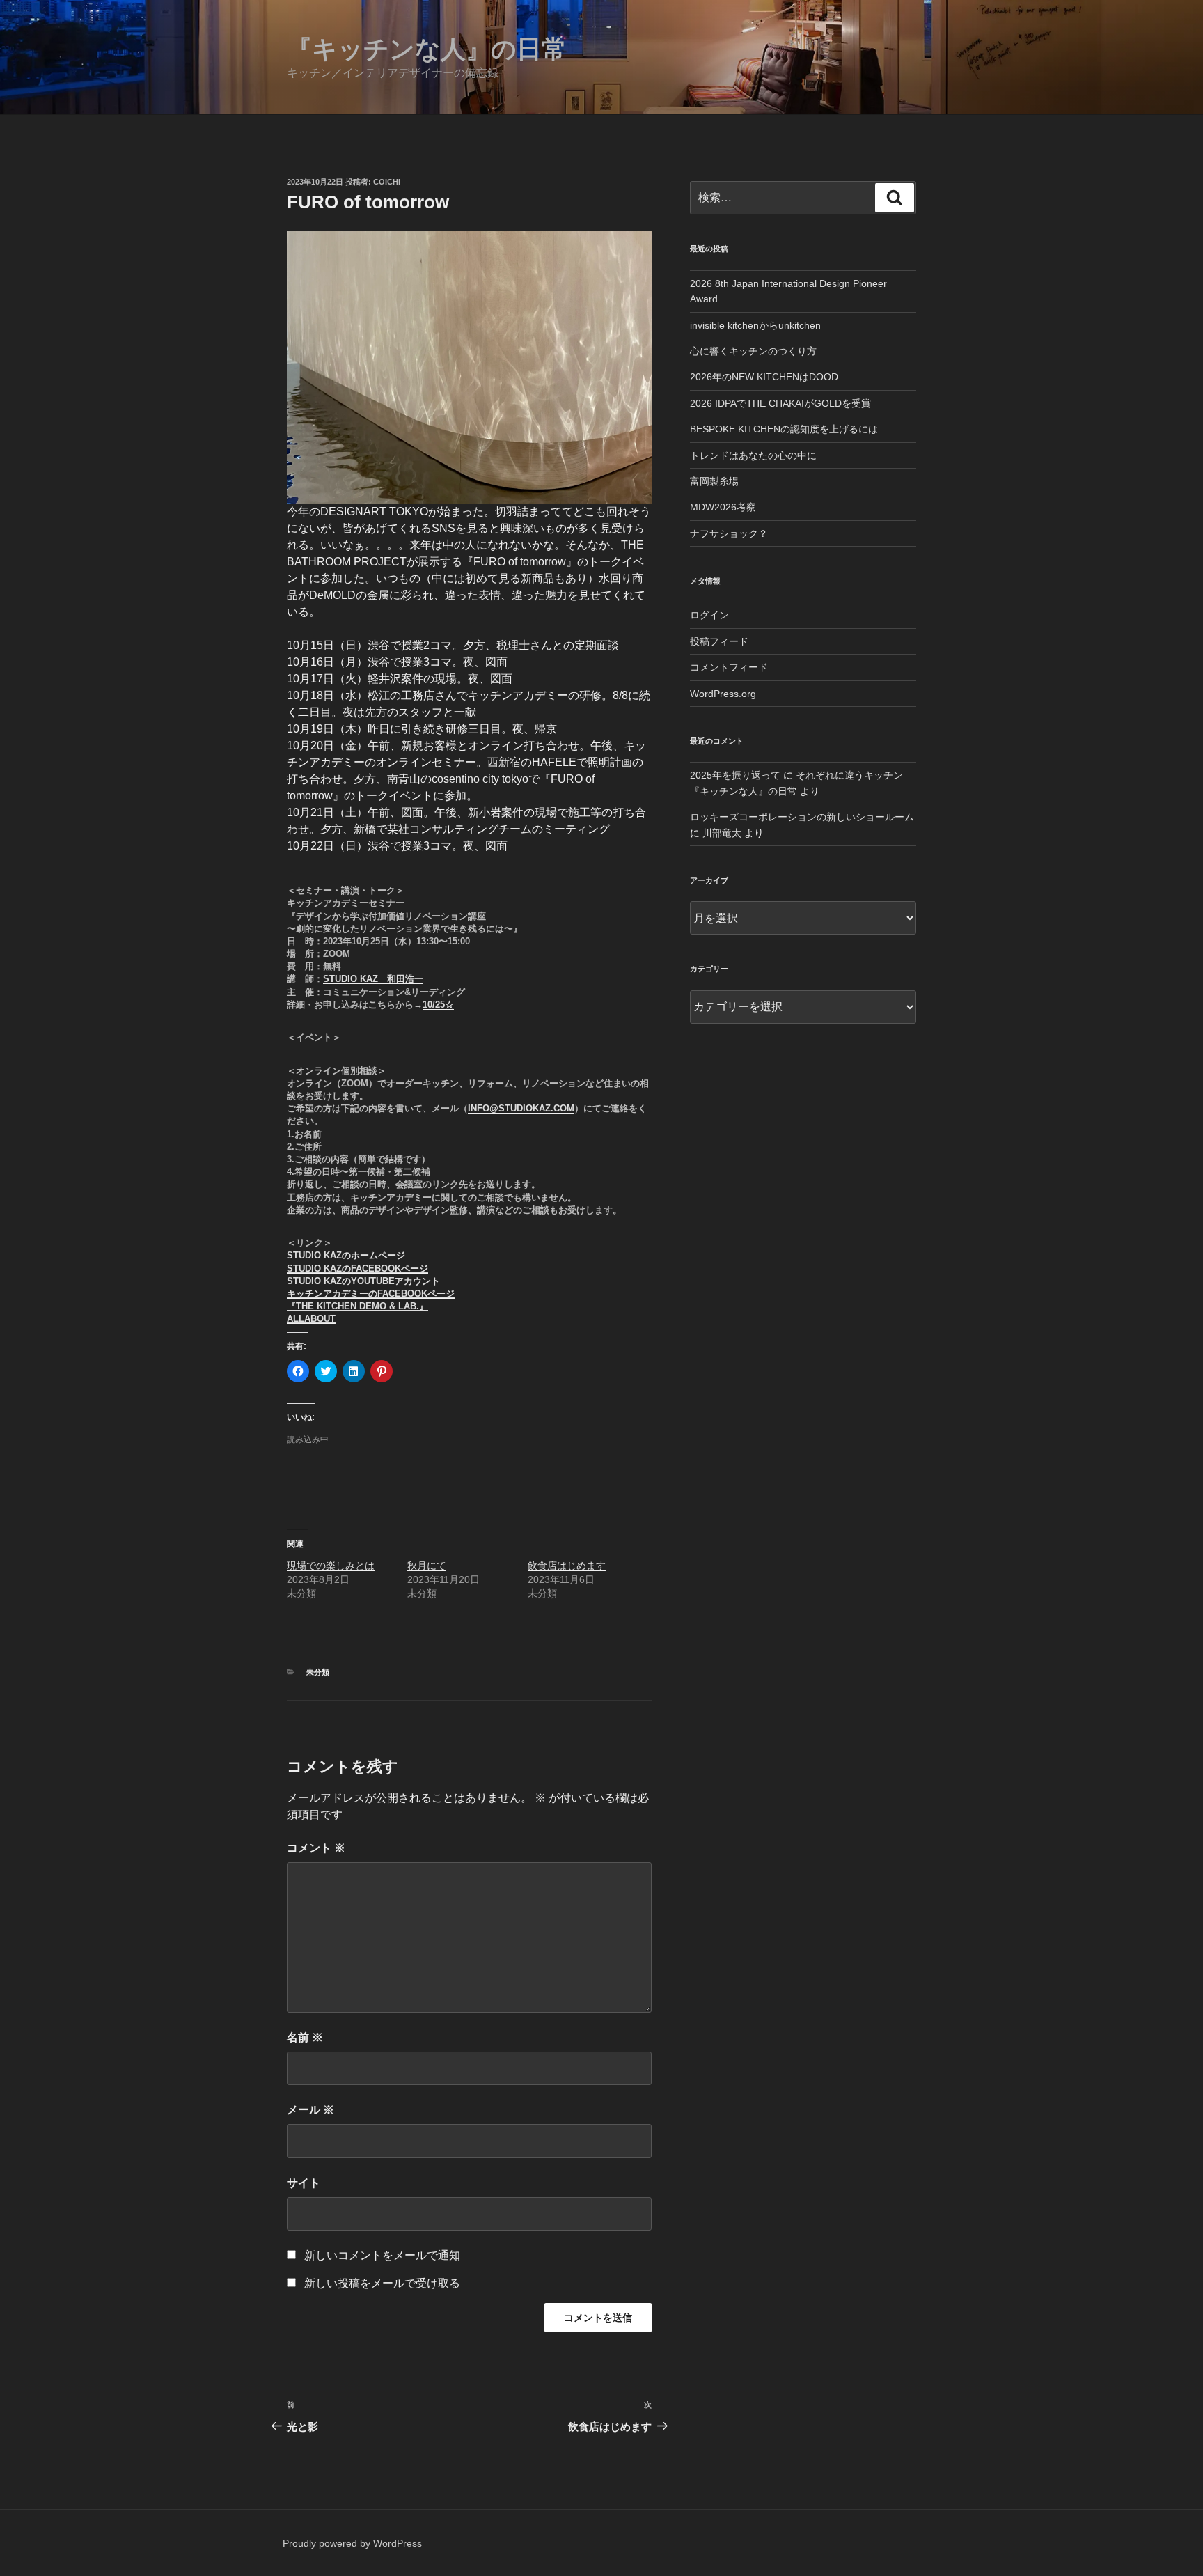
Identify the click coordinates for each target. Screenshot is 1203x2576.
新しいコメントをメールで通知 (382, 2255)
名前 (305, 2037)
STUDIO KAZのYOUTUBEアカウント (363, 1281)
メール (310, 2110)
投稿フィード (719, 641)
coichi (387, 182)
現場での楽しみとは (331, 1566)
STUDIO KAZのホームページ (346, 1255)
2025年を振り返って (735, 775)
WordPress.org (723, 694)
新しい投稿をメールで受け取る (382, 2283)
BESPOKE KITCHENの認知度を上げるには (784, 429)
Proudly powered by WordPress (352, 2543)
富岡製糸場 (714, 481)
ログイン (709, 615)
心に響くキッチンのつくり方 (753, 351)
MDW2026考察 (723, 507)
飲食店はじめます (567, 1566)
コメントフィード (729, 667)
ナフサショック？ (729, 533)
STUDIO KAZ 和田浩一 (373, 979)
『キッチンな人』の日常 (427, 49)
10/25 (434, 1005)
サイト (304, 2183)
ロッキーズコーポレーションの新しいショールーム (802, 817)
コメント (316, 1848)
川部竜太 (722, 833)
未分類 (318, 1672)
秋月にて (427, 1566)
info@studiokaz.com (521, 1108)
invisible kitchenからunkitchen (755, 325)
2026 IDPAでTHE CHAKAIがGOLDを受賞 (780, 403)
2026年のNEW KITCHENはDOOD (764, 377)
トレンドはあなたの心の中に (753, 455)
